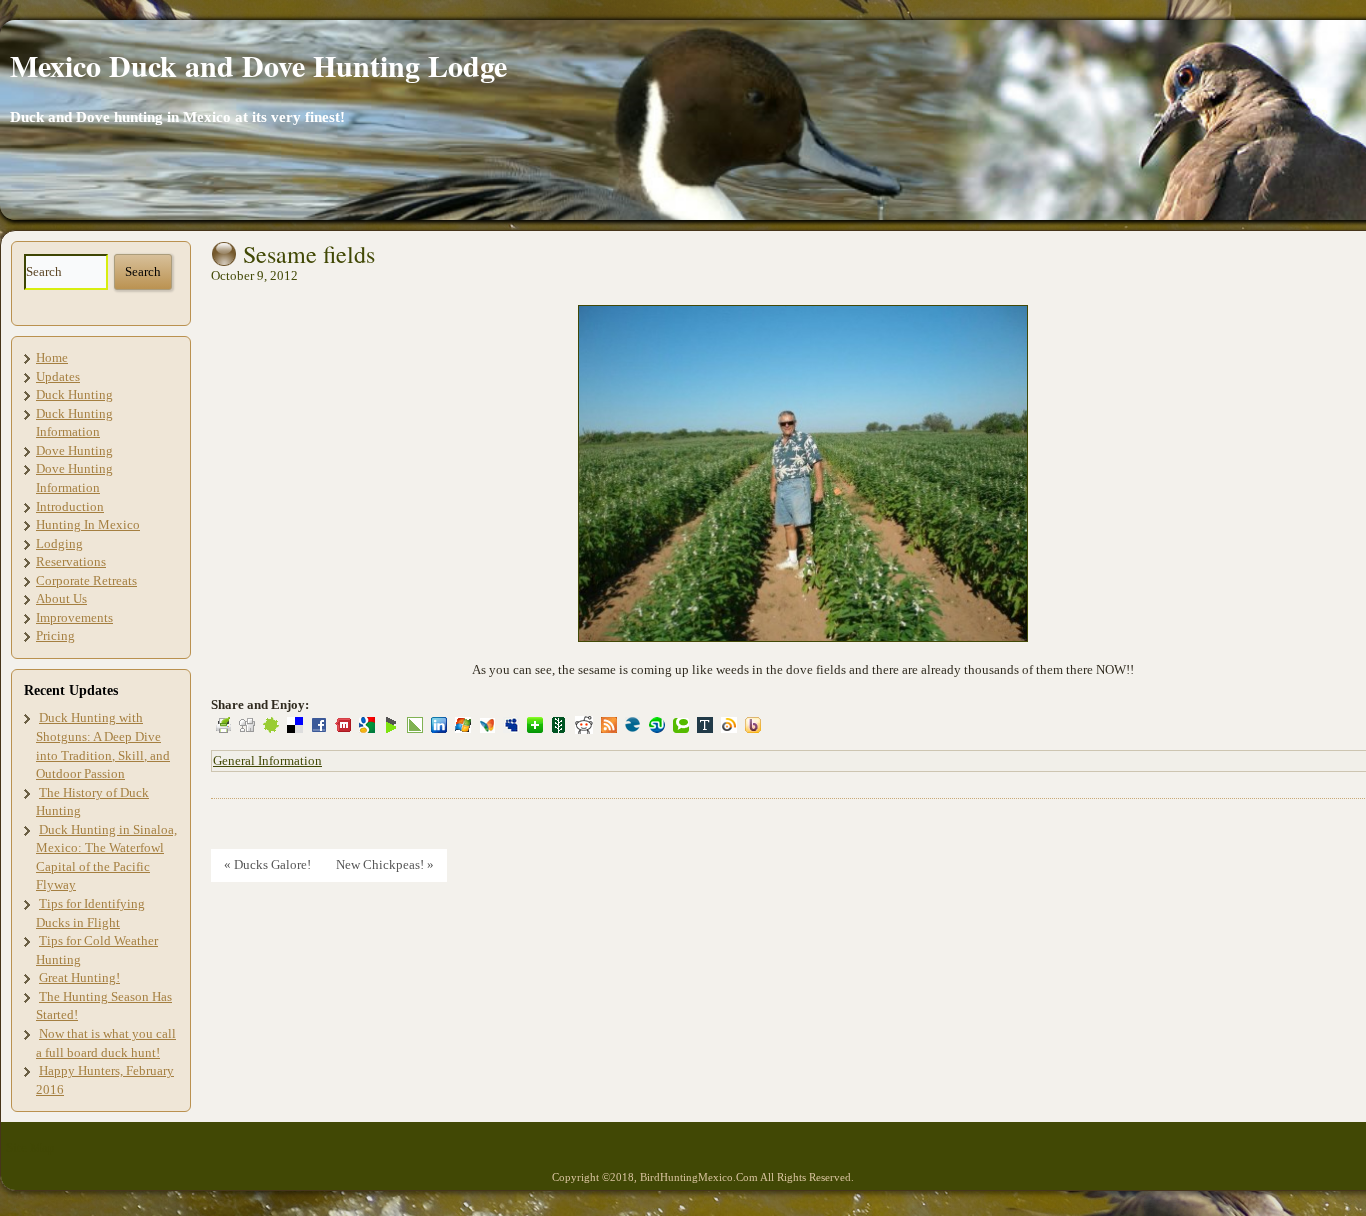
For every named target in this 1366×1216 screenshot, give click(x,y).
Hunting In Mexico (88, 524)
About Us (61, 598)
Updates (58, 376)
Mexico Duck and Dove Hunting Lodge (258, 65)
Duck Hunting (74, 394)
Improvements (74, 617)
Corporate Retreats (86, 580)
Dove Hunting (74, 450)
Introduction (70, 506)
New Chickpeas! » (385, 864)
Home (52, 357)
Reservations (71, 561)
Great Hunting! (79, 977)
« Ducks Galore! (267, 864)
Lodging (59, 543)
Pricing (55, 635)
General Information (267, 760)
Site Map (30, 1147)
